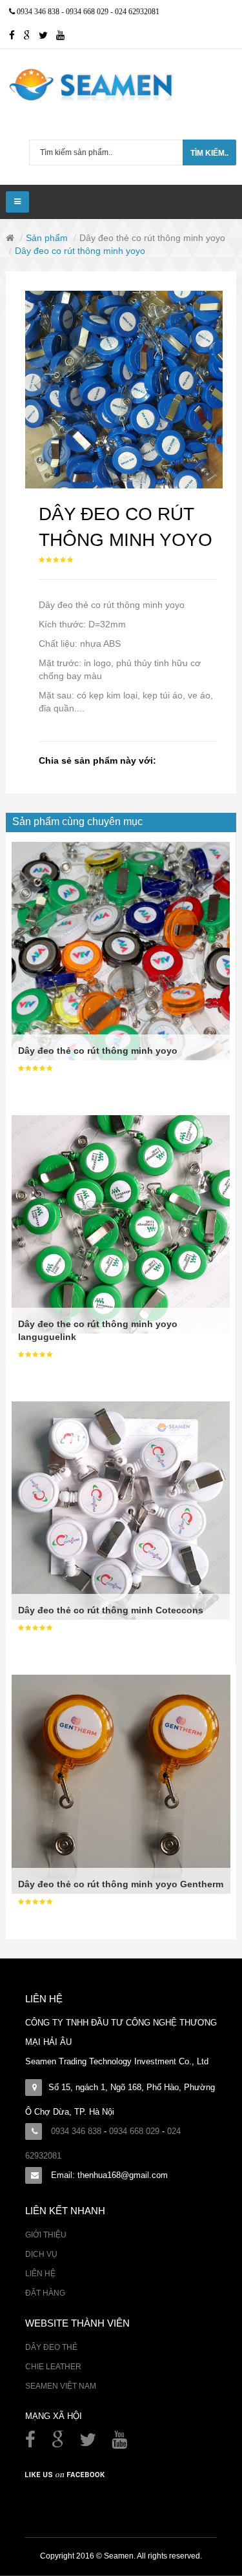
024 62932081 (137, 12)
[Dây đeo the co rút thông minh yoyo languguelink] (121, 1224)
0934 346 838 (39, 12)
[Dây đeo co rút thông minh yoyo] (124, 390)
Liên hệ (40, 2274)
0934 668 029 (88, 12)
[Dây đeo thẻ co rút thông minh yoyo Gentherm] (121, 1783)
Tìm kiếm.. (209, 153)
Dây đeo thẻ (51, 2347)
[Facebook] (32, 2443)
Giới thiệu (46, 2235)
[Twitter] (47, 36)
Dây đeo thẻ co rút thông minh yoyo (152, 238)
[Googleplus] (31, 36)
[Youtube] (64, 36)
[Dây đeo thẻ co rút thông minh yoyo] (121, 950)
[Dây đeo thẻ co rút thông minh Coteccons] (121, 1510)
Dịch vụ (41, 2254)
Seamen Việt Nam (61, 2386)
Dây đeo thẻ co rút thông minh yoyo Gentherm (121, 1884)
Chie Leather (53, 2367)
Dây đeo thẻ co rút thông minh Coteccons (111, 1610)
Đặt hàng (45, 2293)
